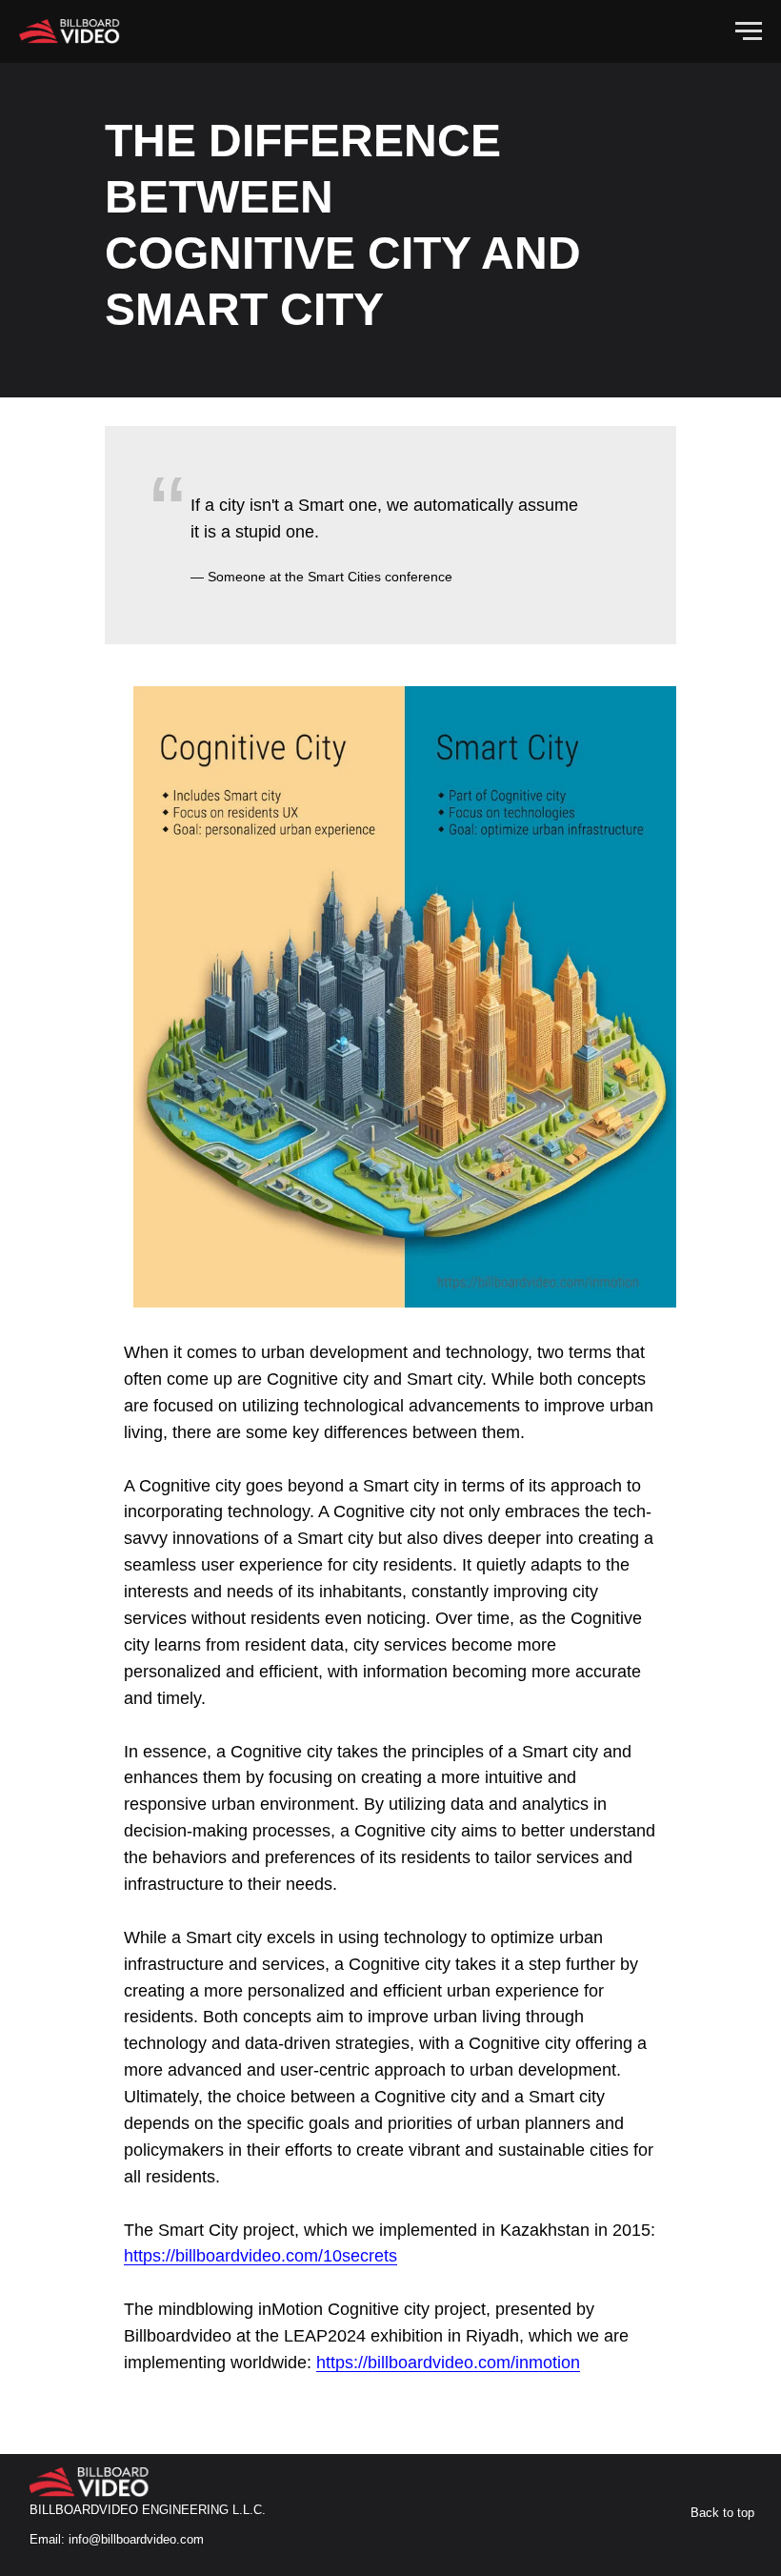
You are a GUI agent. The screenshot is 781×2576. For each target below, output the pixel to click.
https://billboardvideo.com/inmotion (448, 2363)
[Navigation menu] (749, 31)
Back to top (722, 2513)
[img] (97, 2482)
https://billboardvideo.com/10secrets (260, 2256)
